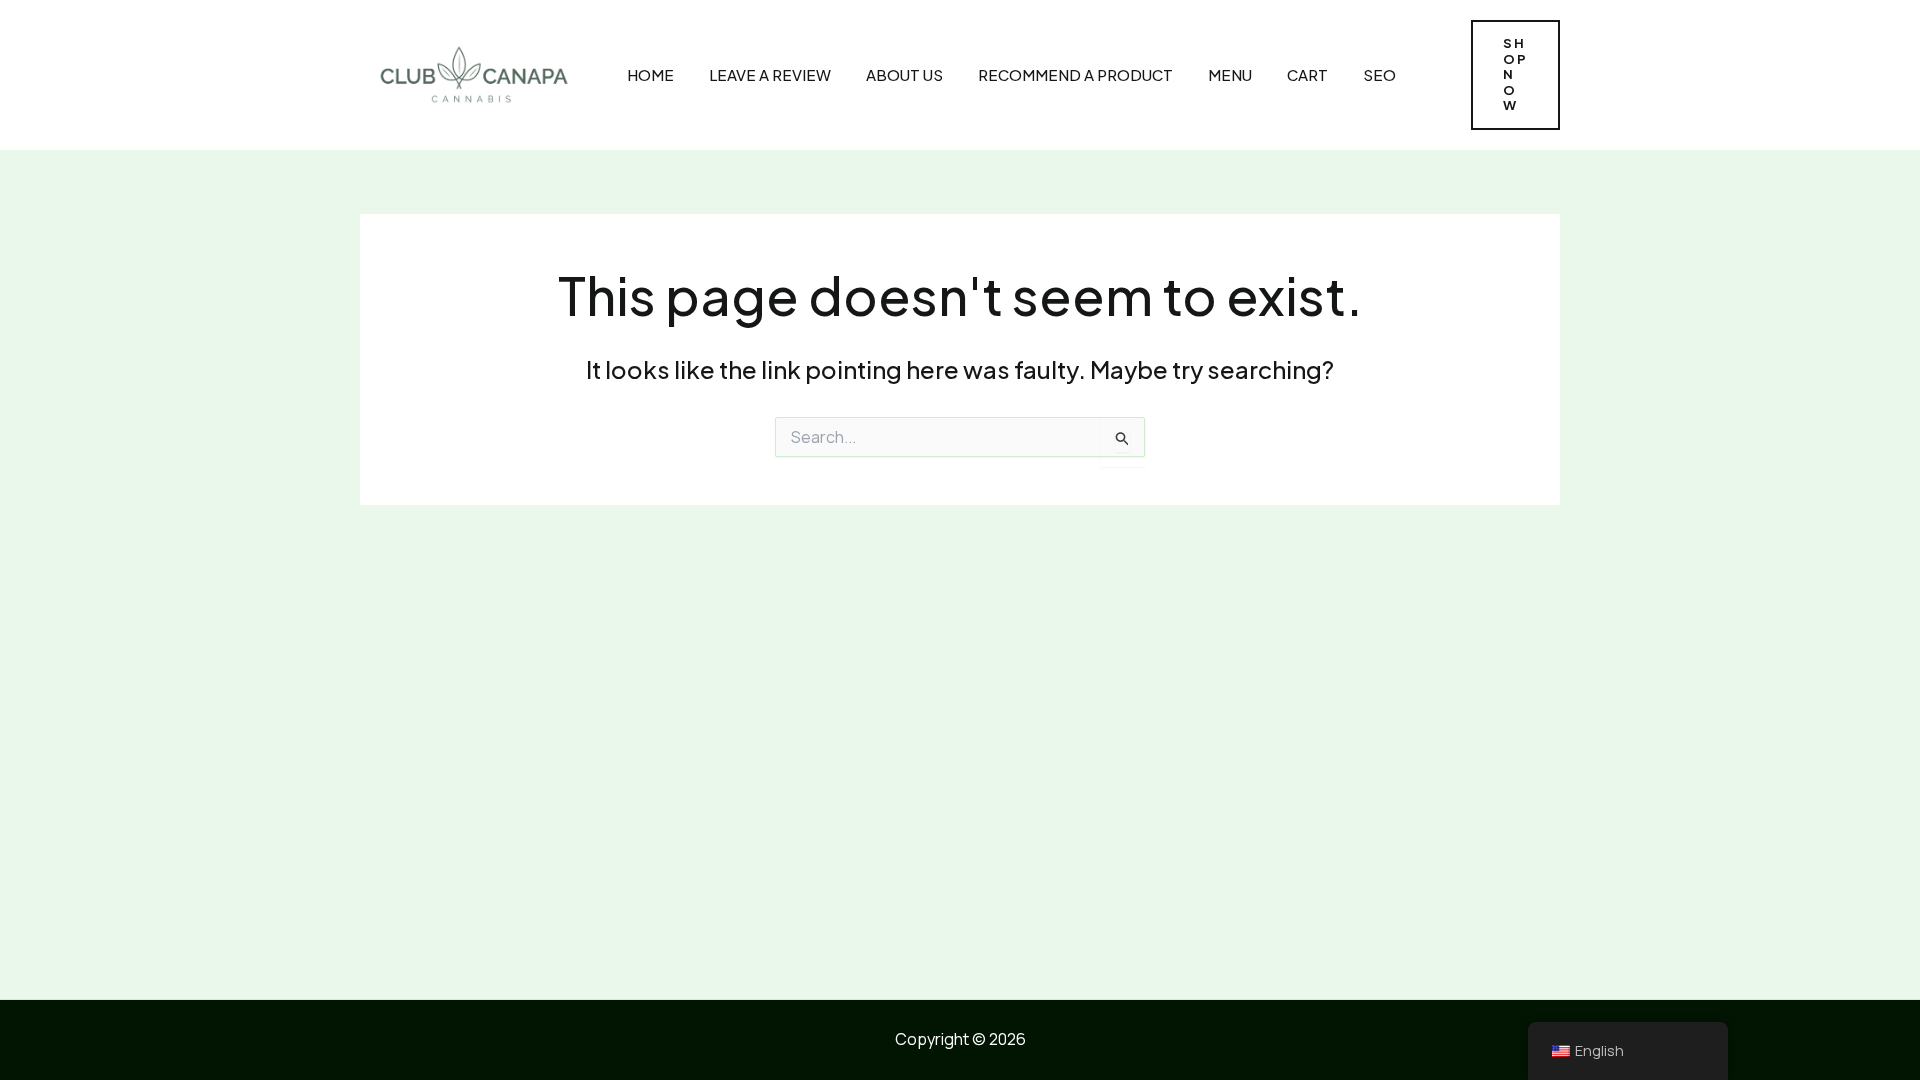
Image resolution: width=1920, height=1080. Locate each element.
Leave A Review (770, 74)
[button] (1515, 75)
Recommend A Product (1075, 74)
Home (650, 74)
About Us (904, 74)
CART (1307, 74)
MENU (1230, 74)
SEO (1379, 74)
